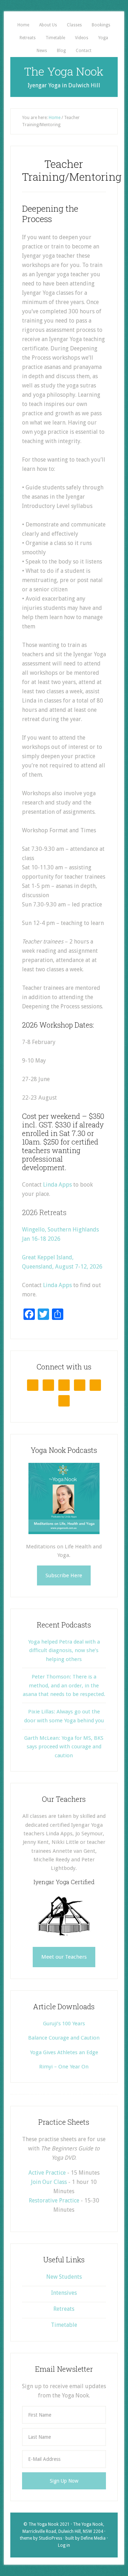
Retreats (64, 2309)
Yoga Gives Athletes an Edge (64, 2052)
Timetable (64, 2325)
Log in (64, 2545)
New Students (64, 2277)
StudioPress (50, 2538)
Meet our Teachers (64, 1957)
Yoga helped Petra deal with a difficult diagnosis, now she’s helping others (64, 1651)
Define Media (93, 2538)
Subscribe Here (64, 1575)
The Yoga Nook (64, 71)
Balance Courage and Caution (64, 2038)
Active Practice (47, 2173)
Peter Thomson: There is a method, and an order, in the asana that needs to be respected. (64, 1685)
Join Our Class (49, 2182)
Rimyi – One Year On (64, 2067)
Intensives (64, 2293)
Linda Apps (57, 1185)
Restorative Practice (54, 2200)
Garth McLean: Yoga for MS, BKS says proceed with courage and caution (64, 1747)
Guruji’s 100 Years (64, 2024)
